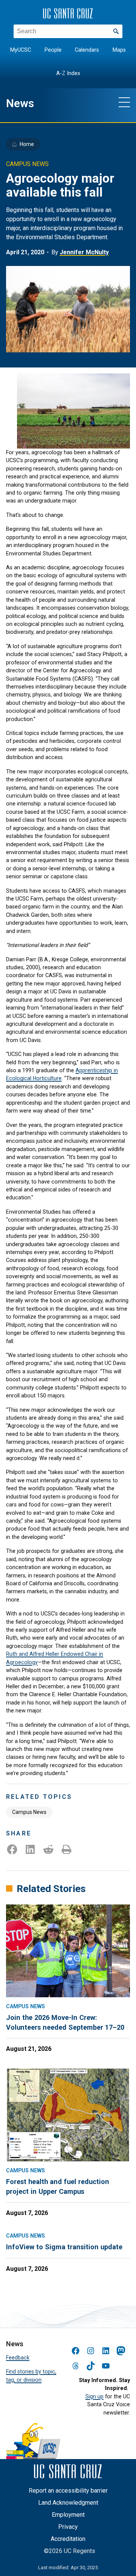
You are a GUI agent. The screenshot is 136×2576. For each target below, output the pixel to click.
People (53, 50)
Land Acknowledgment (68, 2503)
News (20, 103)
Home (27, 144)
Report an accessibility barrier (68, 2491)
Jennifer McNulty (84, 252)
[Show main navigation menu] (124, 102)
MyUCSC (21, 50)
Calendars (87, 50)
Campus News (29, 1812)
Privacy (68, 2527)
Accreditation (68, 2539)
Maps (119, 50)
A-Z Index (68, 73)
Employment (68, 2515)
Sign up (94, 2396)
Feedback (18, 2358)
